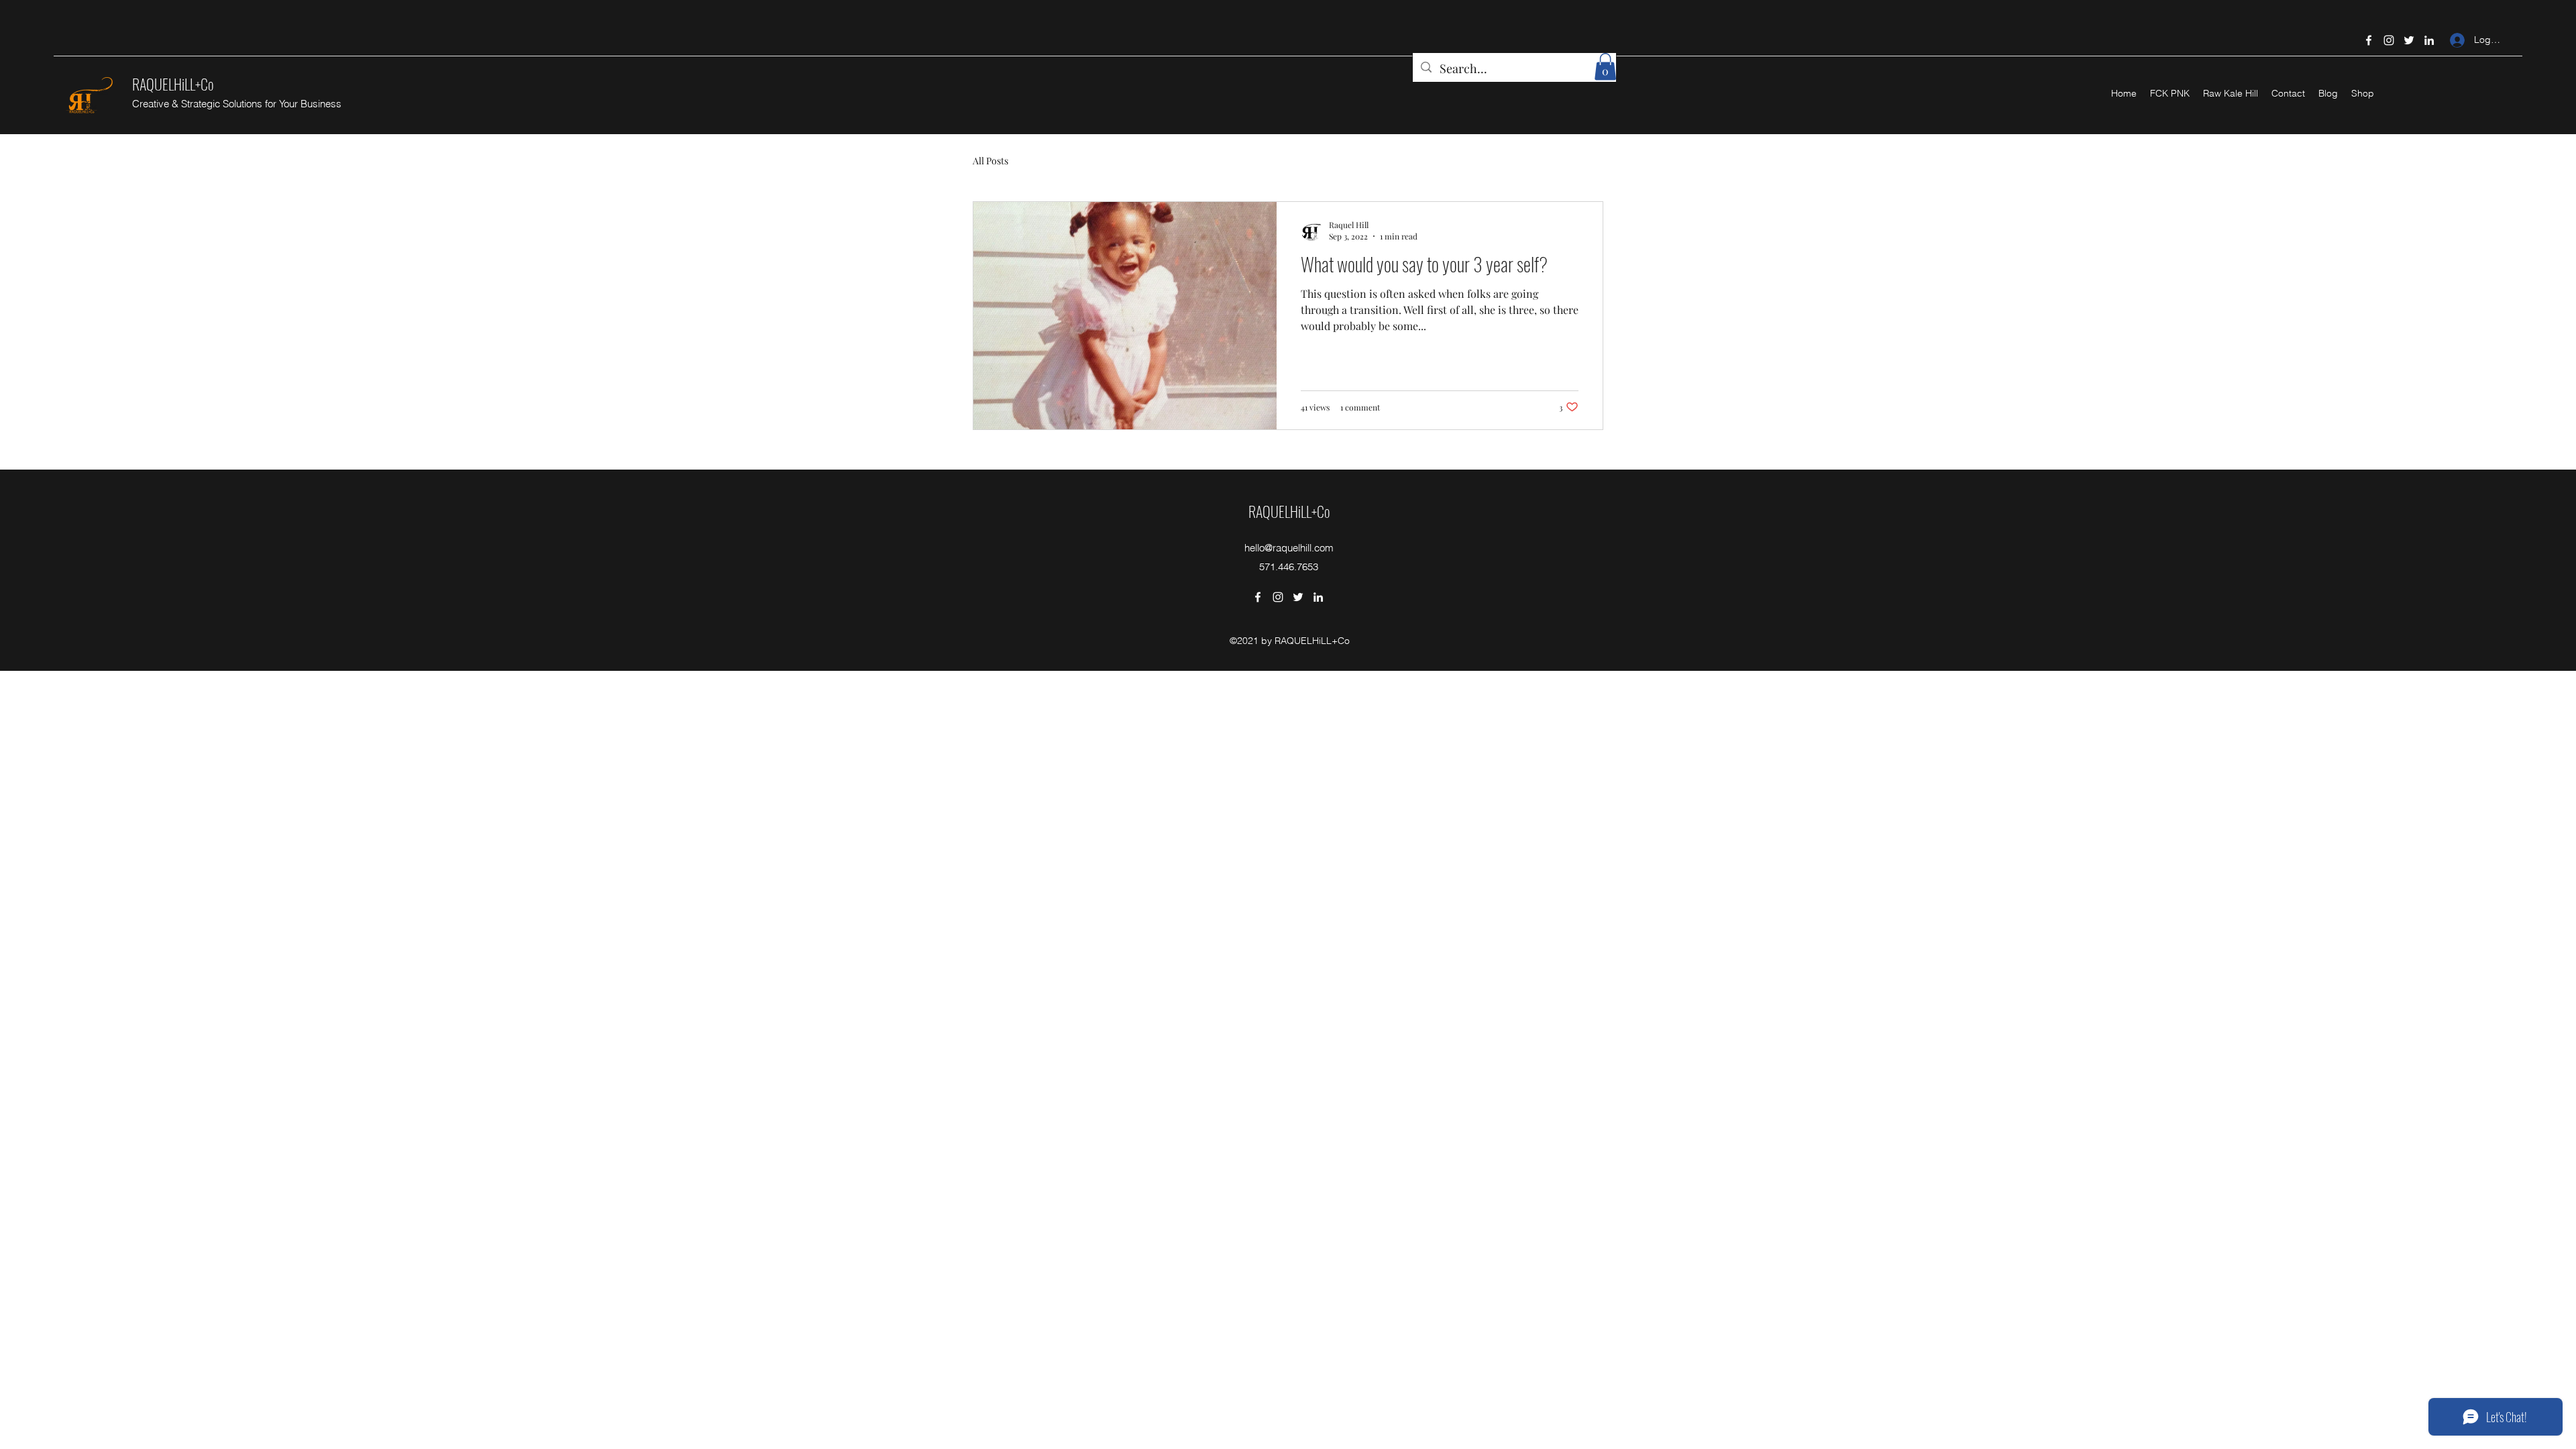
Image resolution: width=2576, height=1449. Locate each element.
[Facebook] (2369, 40)
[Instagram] (2389, 40)
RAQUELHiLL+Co (173, 84)
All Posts (990, 161)
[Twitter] (2409, 40)
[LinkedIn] (2429, 40)
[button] (1605, 67)
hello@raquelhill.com (1289, 548)
